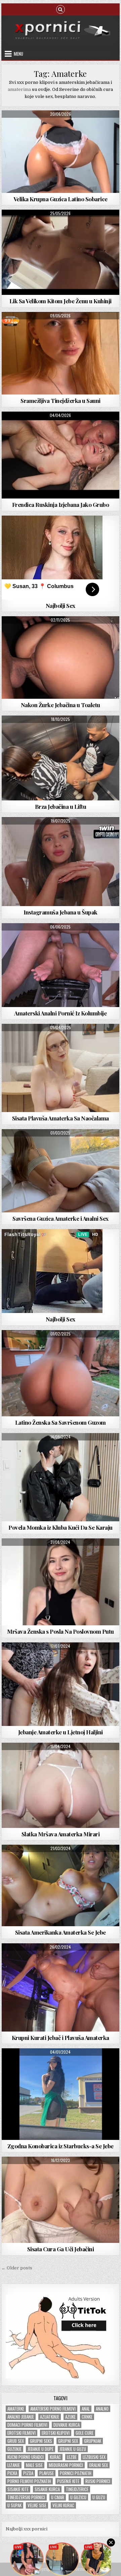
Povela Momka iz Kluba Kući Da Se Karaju (61, 1527)
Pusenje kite (68, 2481)
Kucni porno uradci (26, 2457)
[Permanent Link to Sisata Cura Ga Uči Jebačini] (61, 2200)
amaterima (19, 89)
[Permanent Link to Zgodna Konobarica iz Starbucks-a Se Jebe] (61, 2094)
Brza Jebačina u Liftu (61, 806)
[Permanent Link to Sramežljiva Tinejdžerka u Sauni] (61, 353)
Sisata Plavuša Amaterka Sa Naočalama (61, 1118)
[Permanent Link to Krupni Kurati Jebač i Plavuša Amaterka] (61, 1987)
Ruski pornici (98, 2481)
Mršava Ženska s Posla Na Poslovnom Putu (61, 1631)
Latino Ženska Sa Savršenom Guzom (61, 1422)
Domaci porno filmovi (27, 2425)
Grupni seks (41, 2441)
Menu (18, 54)
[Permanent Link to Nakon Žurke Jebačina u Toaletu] (61, 658)
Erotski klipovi (56, 2433)
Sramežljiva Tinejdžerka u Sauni (61, 401)
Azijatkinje (50, 2417)
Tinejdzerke (81, 328)
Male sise (34, 2465)
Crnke (87, 2417)
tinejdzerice (77, 2489)
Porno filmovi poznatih (29, 2481)
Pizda (28, 2473)
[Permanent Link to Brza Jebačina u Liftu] (61, 758)
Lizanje (14, 2465)
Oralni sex (98, 2465)
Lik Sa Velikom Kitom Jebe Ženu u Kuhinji (61, 301)
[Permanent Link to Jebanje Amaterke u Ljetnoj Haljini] (61, 1684)
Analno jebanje (21, 2417)
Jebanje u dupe (41, 2449)
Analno (102, 2409)
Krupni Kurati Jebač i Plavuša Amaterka (61, 2038)
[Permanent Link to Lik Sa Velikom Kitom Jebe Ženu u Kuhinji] (61, 252)
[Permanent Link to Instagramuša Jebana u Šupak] (61, 862)
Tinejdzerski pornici (26, 2497)
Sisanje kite (18, 2489)
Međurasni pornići (66, 2465)
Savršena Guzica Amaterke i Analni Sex (61, 1218)
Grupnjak (93, 2441)
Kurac (55, 2457)
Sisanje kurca (47, 2489)
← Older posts (17, 2268)
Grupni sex (68, 2441)
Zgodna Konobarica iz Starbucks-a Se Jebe (61, 2146)
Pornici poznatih (76, 2473)
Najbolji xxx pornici (27, 2529)
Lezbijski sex (94, 2457)
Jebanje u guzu (73, 2449)
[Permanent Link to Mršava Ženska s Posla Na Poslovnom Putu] (61, 1582)
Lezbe (72, 2457)
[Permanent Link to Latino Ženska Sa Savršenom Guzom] (61, 1373)
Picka (12, 2473)
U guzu (99, 2497)
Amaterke (16, 2409)
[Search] (61, 9)
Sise (61, 1040)
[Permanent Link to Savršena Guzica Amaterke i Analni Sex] (61, 1171)
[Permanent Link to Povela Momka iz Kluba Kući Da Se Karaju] (61, 1477)
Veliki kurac (63, 2505)
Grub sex (16, 2441)
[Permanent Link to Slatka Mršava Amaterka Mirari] (61, 1785)
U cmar (58, 2497)
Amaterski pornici (61, 127)
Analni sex (61, 833)
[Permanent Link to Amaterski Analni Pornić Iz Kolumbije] (61, 965)
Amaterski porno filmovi (53, 2409)
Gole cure (85, 2433)
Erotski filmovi (22, 2433)
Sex (61, 633)
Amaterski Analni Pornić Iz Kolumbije (60, 1013)
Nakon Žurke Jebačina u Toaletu (61, 705)
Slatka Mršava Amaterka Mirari (61, 1834)
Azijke (70, 2417)
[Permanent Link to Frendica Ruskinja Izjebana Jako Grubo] (61, 455)
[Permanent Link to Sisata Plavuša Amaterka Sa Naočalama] (61, 1068)
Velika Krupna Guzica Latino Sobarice (61, 199)
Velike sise (37, 2505)
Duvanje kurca (67, 2425)
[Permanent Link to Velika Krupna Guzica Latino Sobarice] (61, 152)
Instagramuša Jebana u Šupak (61, 912)
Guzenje (14, 2449)
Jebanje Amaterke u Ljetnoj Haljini (61, 1732)
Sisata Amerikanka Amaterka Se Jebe (61, 1932)
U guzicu (78, 2497)
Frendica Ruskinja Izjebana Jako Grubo (61, 505)
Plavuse (47, 2473)
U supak (14, 2505)
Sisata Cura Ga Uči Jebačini (61, 2249)
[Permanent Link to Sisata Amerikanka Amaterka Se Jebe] (61, 1885)
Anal (86, 2409)
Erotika (61, 1555)
